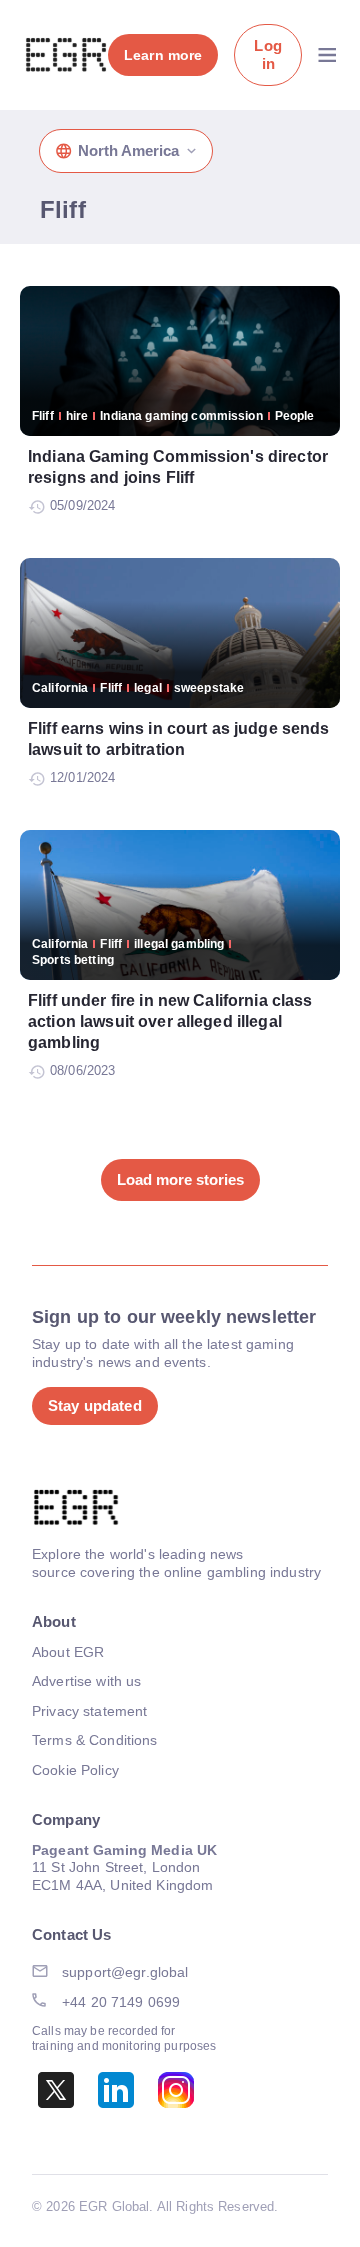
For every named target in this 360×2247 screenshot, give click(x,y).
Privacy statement (89, 1711)
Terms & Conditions (95, 1740)
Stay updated (95, 1405)
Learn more (163, 55)
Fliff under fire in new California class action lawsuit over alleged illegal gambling (170, 1021)
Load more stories (180, 1179)
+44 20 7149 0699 (121, 2002)
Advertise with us (86, 1681)
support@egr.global (125, 1972)
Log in (267, 54)
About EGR (68, 1652)
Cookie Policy (75, 1770)
